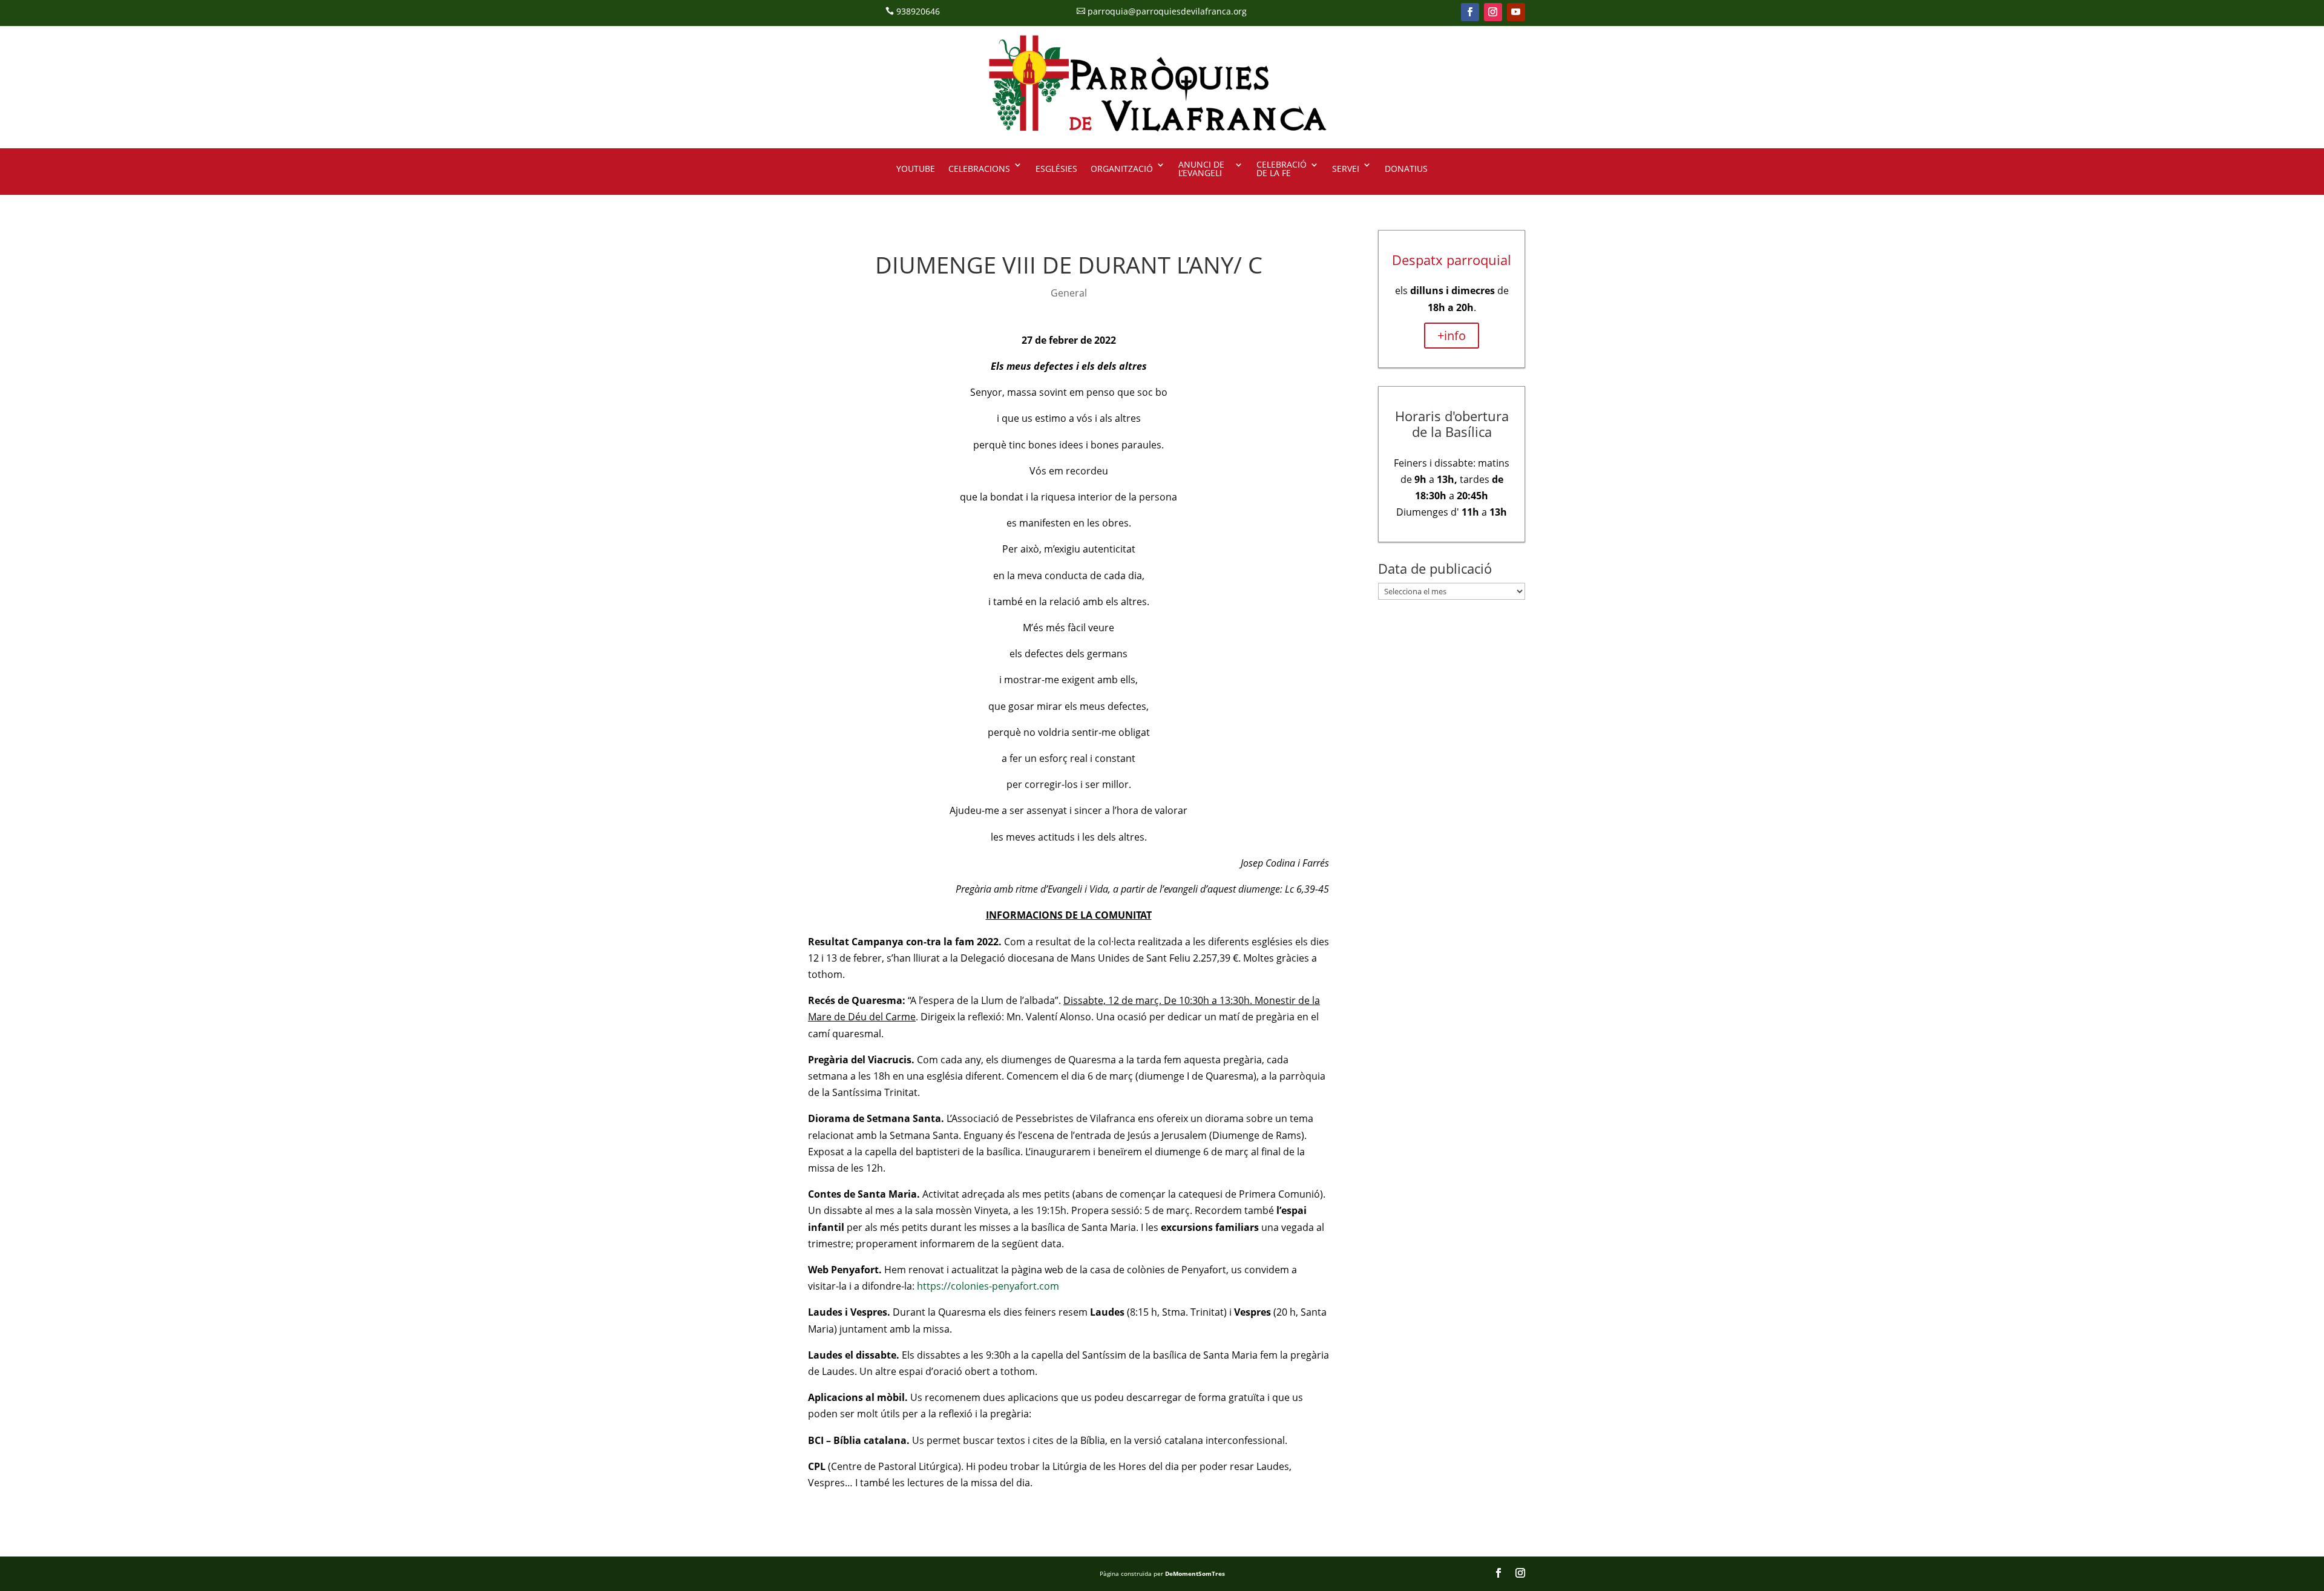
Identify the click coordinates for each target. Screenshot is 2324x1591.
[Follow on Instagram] (1493, 12)
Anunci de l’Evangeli (1201, 169)
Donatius (1406, 169)
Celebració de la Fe (1282, 169)
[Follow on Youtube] (1516, 12)
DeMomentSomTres (1195, 1573)
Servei (1346, 169)
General (1069, 293)
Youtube (916, 169)
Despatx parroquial (1452, 260)
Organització (1122, 169)
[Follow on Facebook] (1470, 12)
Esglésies (1056, 169)
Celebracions (979, 169)
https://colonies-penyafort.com (988, 1286)
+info (1452, 336)
